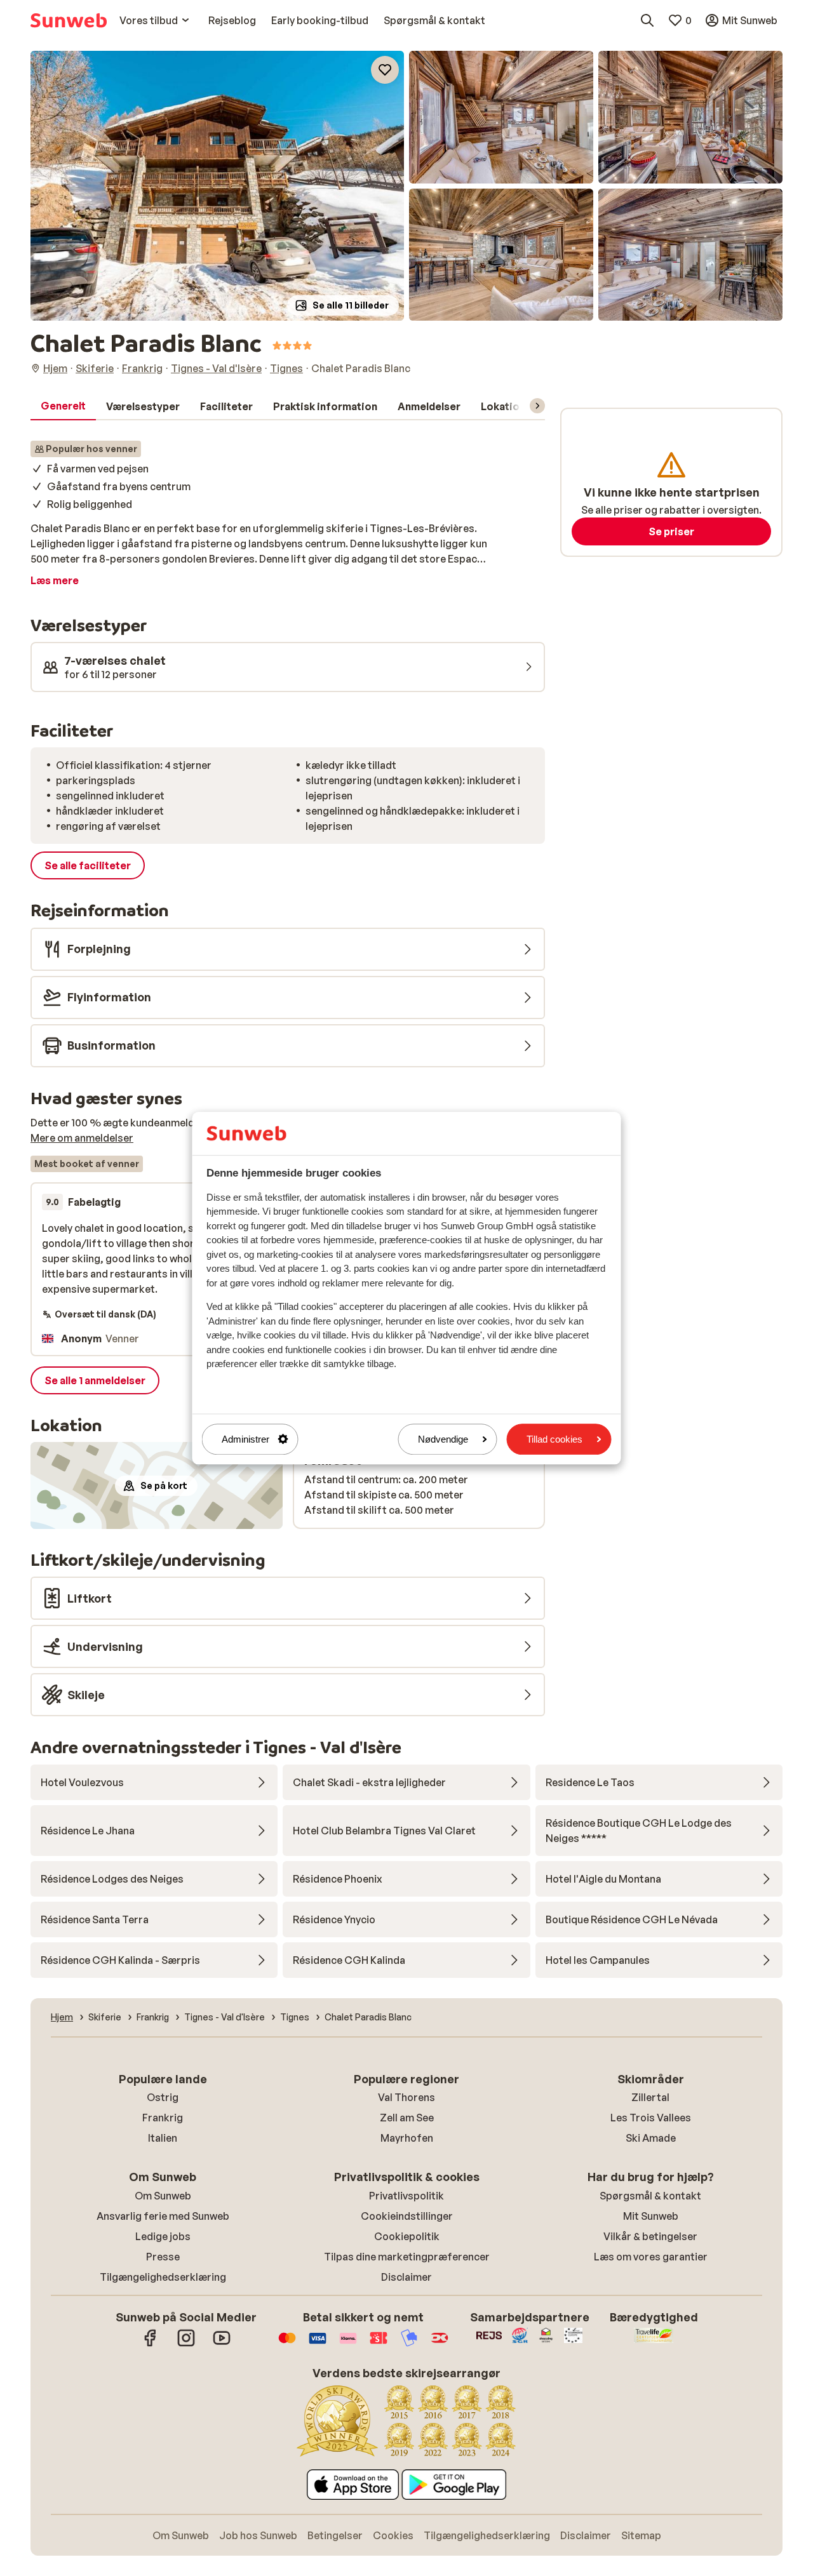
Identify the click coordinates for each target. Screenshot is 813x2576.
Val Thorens (406, 2097)
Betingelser (335, 2535)
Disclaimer (406, 2277)
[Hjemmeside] (69, 20)
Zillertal (650, 2097)
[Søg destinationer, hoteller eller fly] (647, 20)
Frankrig (163, 2118)
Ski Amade (651, 2138)
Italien (163, 2138)
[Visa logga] (318, 2344)
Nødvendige (443, 1439)
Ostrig (163, 2097)
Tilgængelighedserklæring (163, 2277)
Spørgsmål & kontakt (650, 2196)
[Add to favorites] (385, 70)
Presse (163, 2257)
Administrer (245, 1439)
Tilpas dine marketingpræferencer (407, 2257)
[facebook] (151, 2344)
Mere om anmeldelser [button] (82, 1138)
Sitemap (641, 2535)
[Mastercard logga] (287, 2344)
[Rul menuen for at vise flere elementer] (537, 406)
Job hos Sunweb (258, 2535)
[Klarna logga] (348, 2344)
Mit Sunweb (651, 2216)
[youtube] (222, 2344)
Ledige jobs (163, 2236)
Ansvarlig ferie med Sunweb (163, 2216)
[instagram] (186, 2344)
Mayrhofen (407, 2138)
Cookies (393, 2535)
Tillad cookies (554, 1439)
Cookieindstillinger (407, 2216)
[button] (217, 186)
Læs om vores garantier (651, 2257)
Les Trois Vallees (651, 2118)
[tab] (63, 406)
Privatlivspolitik (406, 2196)
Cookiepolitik (407, 2236)
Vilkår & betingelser (650, 2236)
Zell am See (407, 2118)
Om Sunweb (163, 2196)
